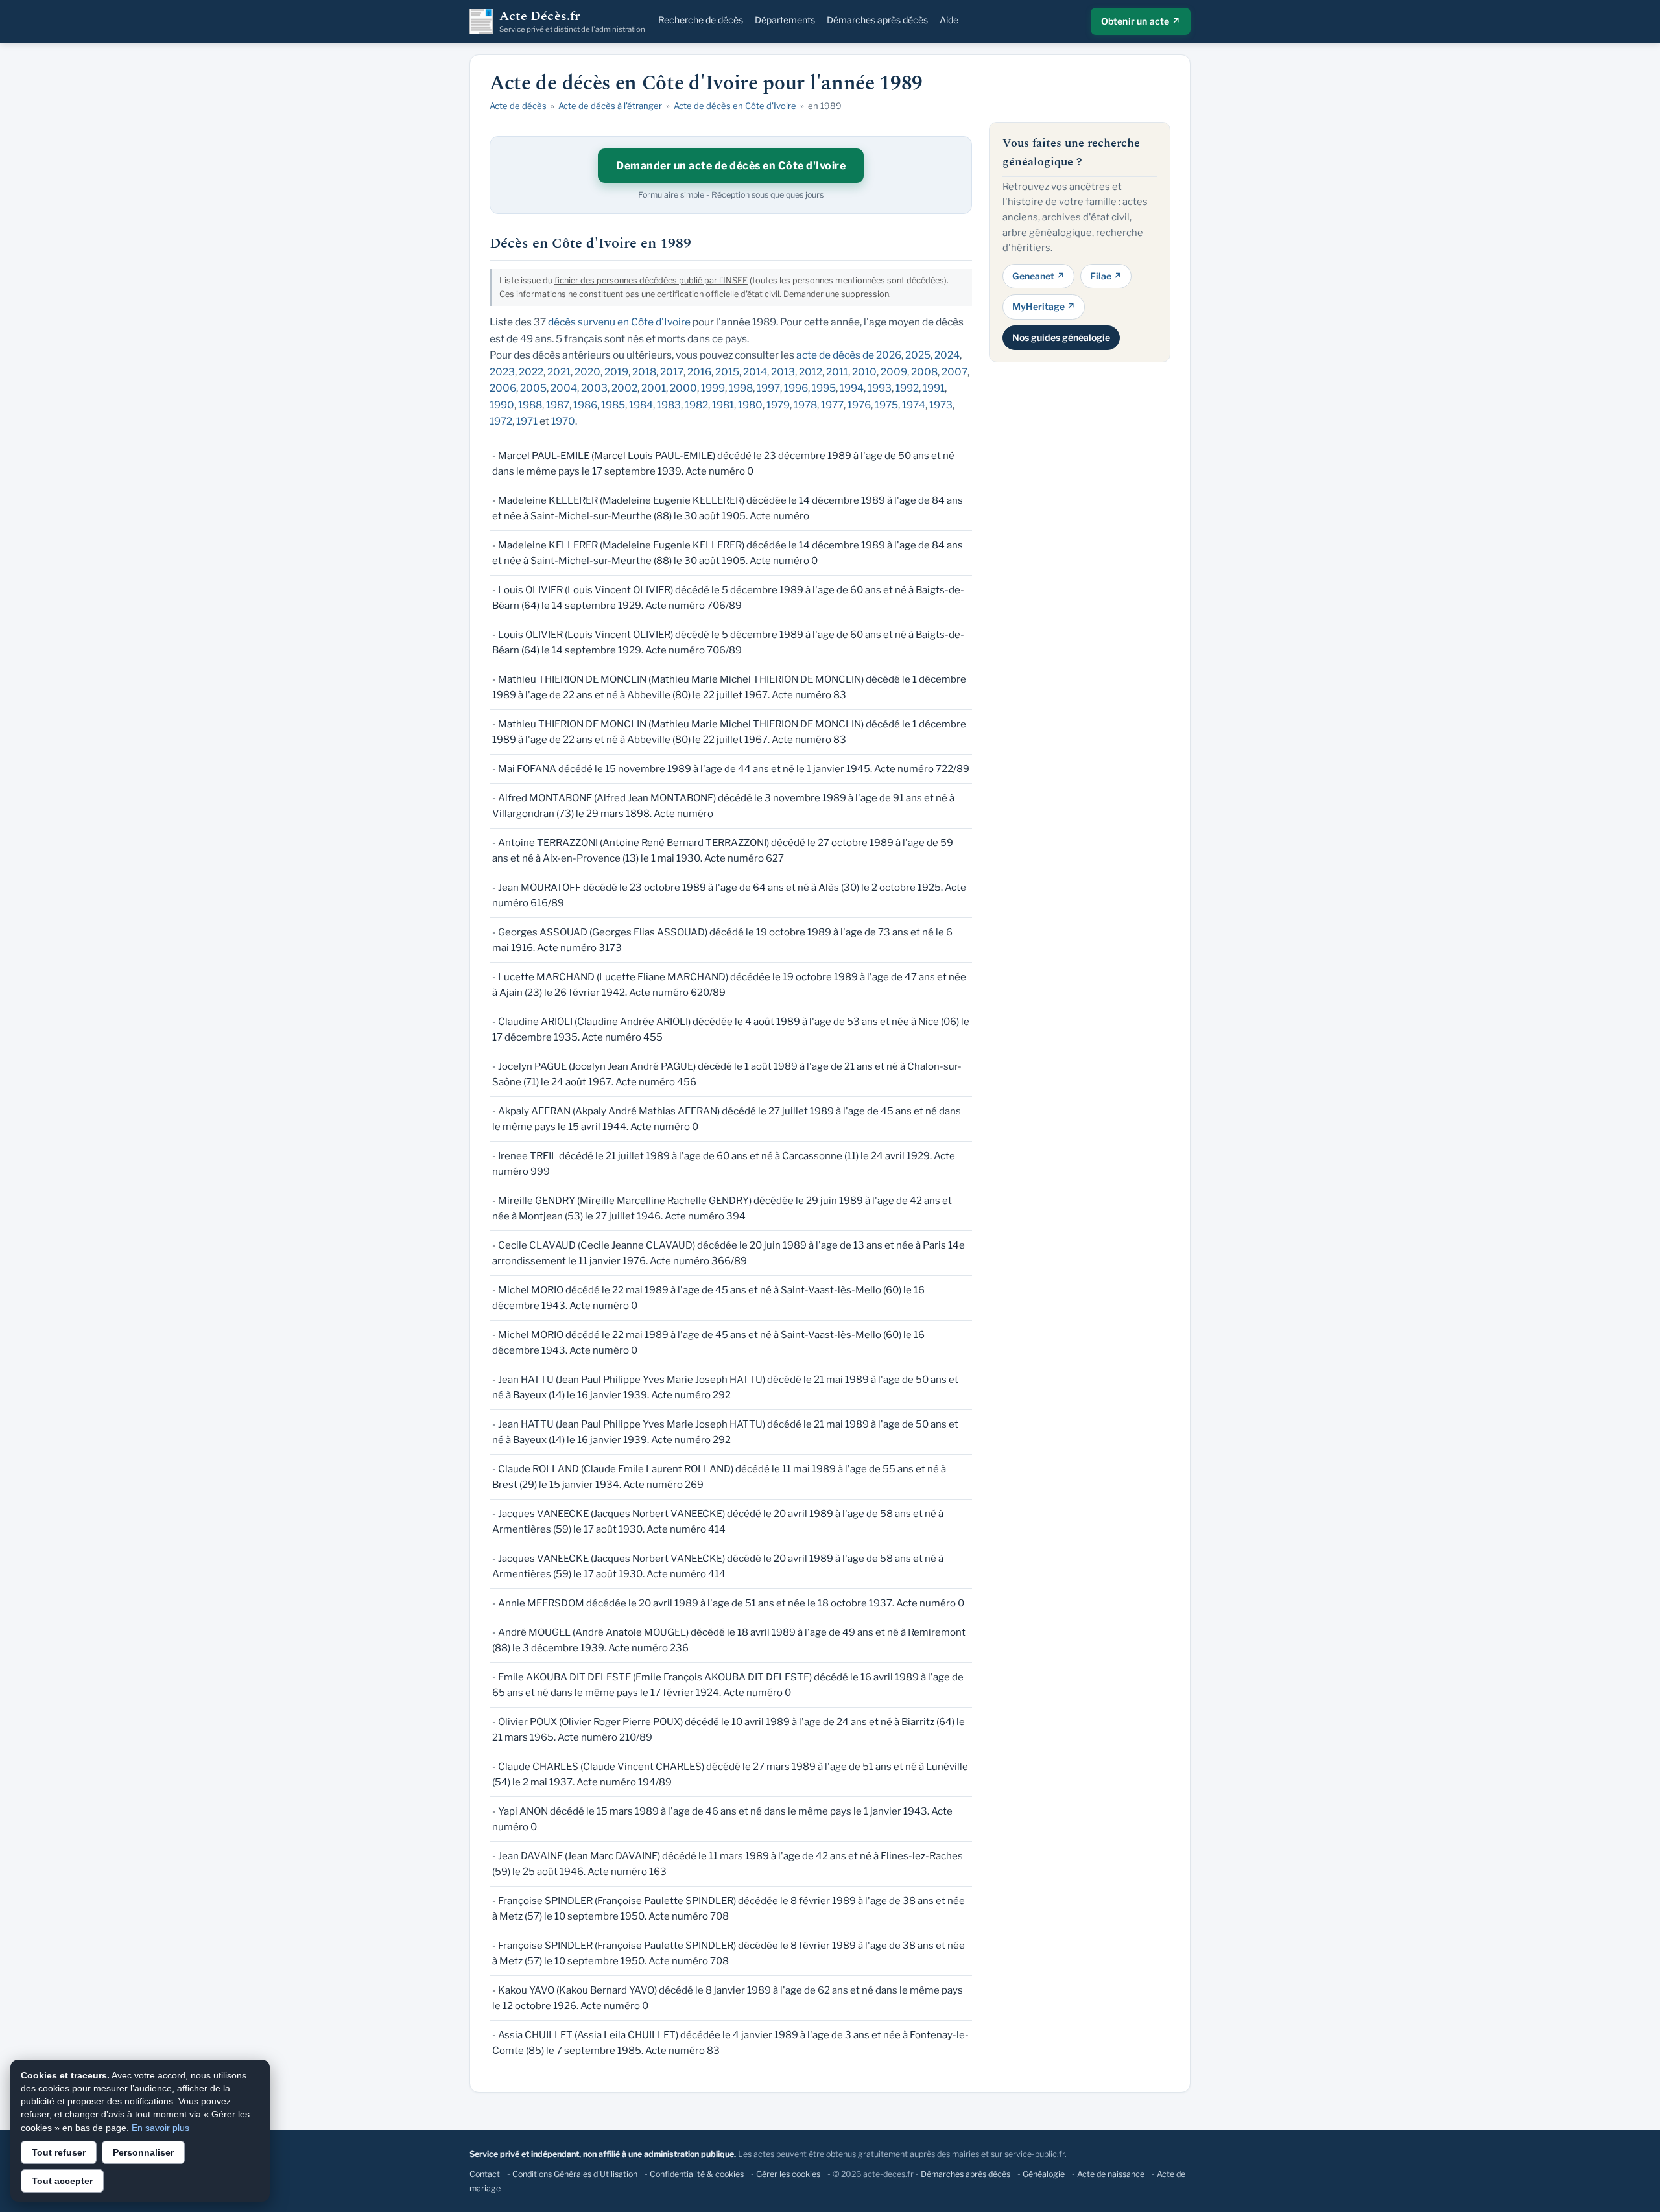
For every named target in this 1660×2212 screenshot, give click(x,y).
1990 (502, 405)
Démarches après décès (877, 20)
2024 (947, 355)
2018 (644, 372)
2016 (699, 372)
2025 (918, 355)
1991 (934, 388)
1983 (669, 405)
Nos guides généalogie (1061, 337)
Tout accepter (62, 2181)
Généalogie (1044, 2174)
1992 (907, 388)
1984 (641, 405)
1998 (741, 388)
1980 (750, 405)
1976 (859, 405)
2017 (672, 372)
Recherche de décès (701, 20)
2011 (837, 372)
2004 (564, 388)
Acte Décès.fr (572, 21)
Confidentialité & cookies (697, 2174)
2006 (503, 388)
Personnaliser (143, 2152)
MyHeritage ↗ (1044, 306)
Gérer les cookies (788, 2174)
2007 (954, 372)
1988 (530, 405)
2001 (654, 388)
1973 (941, 405)
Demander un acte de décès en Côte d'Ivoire (731, 166)
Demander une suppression (836, 294)
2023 (502, 372)
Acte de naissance (1111, 2174)
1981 (723, 405)
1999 (713, 388)
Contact (485, 2174)
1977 (832, 405)
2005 (533, 388)
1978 (805, 405)
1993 (880, 388)
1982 (696, 405)
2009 (894, 372)
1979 (778, 405)
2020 (587, 372)
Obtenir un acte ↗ (1141, 21)
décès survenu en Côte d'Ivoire (619, 322)
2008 (924, 372)
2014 (755, 372)
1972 (501, 421)
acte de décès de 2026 (849, 355)
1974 (914, 405)
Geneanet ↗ (1038, 275)
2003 (594, 388)
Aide (949, 20)
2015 (727, 372)
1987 (558, 405)
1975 (886, 405)
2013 (783, 372)
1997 (768, 388)
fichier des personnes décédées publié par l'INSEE (651, 280)
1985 (613, 405)
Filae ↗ (1106, 275)
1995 (824, 388)
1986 (585, 405)
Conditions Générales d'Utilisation (575, 2174)
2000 (683, 388)
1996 (796, 388)
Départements (785, 20)
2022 (531, 372)
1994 (852, 388)
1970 (563, 421)
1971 (527, 421)
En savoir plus (160, 2128)
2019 (616, 372)
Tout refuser (59, 2152)
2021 (559, 372)
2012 (811, 372)
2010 (864, 372)
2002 (624, 388)
